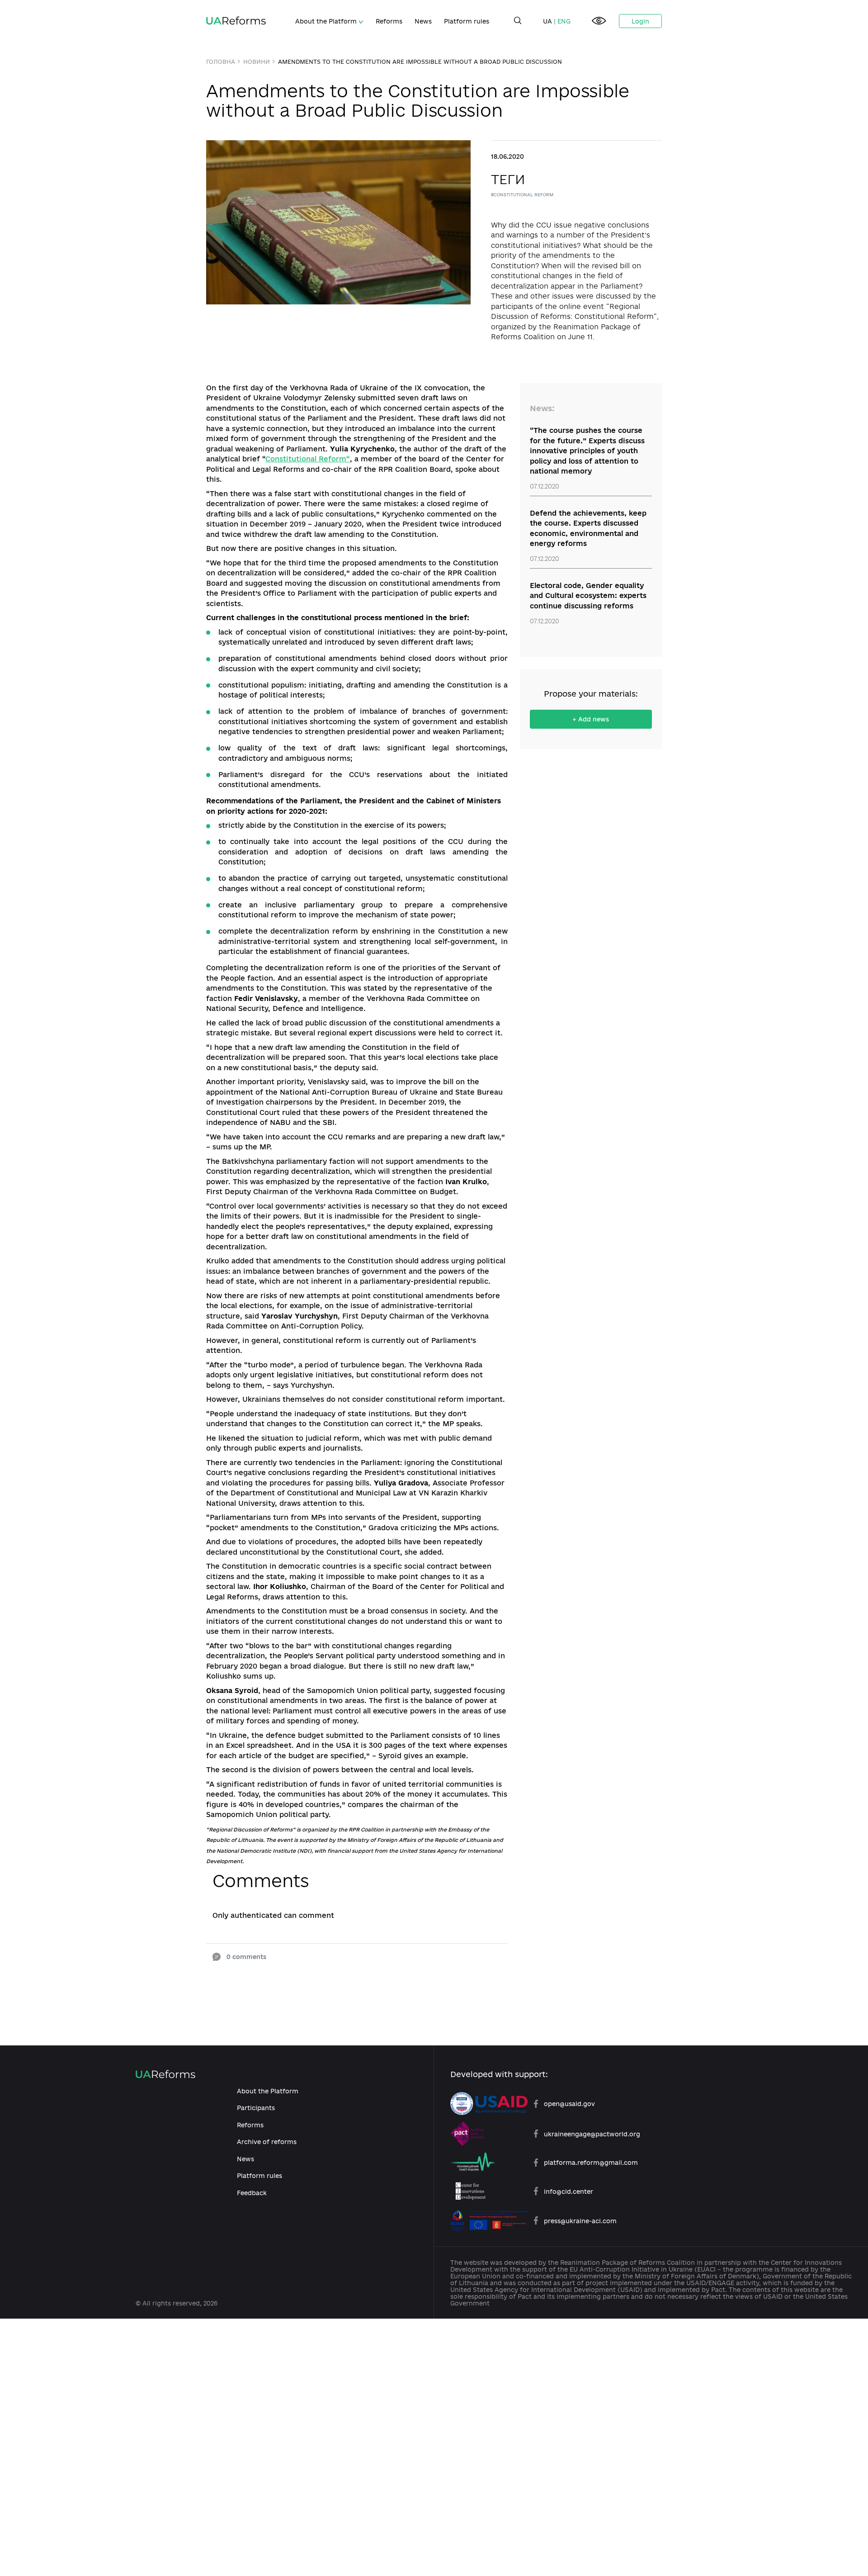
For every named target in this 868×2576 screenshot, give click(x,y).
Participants (256, 2108)
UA (547, 21)
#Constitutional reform (522, 195)
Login (640, 21)
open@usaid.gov (569, 2104)
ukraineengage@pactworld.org (592, 2134)
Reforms (389, 21)
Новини (257, 62)
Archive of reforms (267, 2142)
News (423, 21)
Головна (221, 62)
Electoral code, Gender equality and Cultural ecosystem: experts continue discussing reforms (588, 596)
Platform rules (467, 21)
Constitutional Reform (306, 459)
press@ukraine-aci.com (580, 2221)
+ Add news (591, 719)
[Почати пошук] (518, 21)
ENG (564, 21)
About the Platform (327, 21)
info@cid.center (568, 2191)
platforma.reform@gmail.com (591, 2162)
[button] (599, 21)
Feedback (252, 2193)
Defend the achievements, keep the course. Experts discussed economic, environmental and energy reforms (588, 529)
